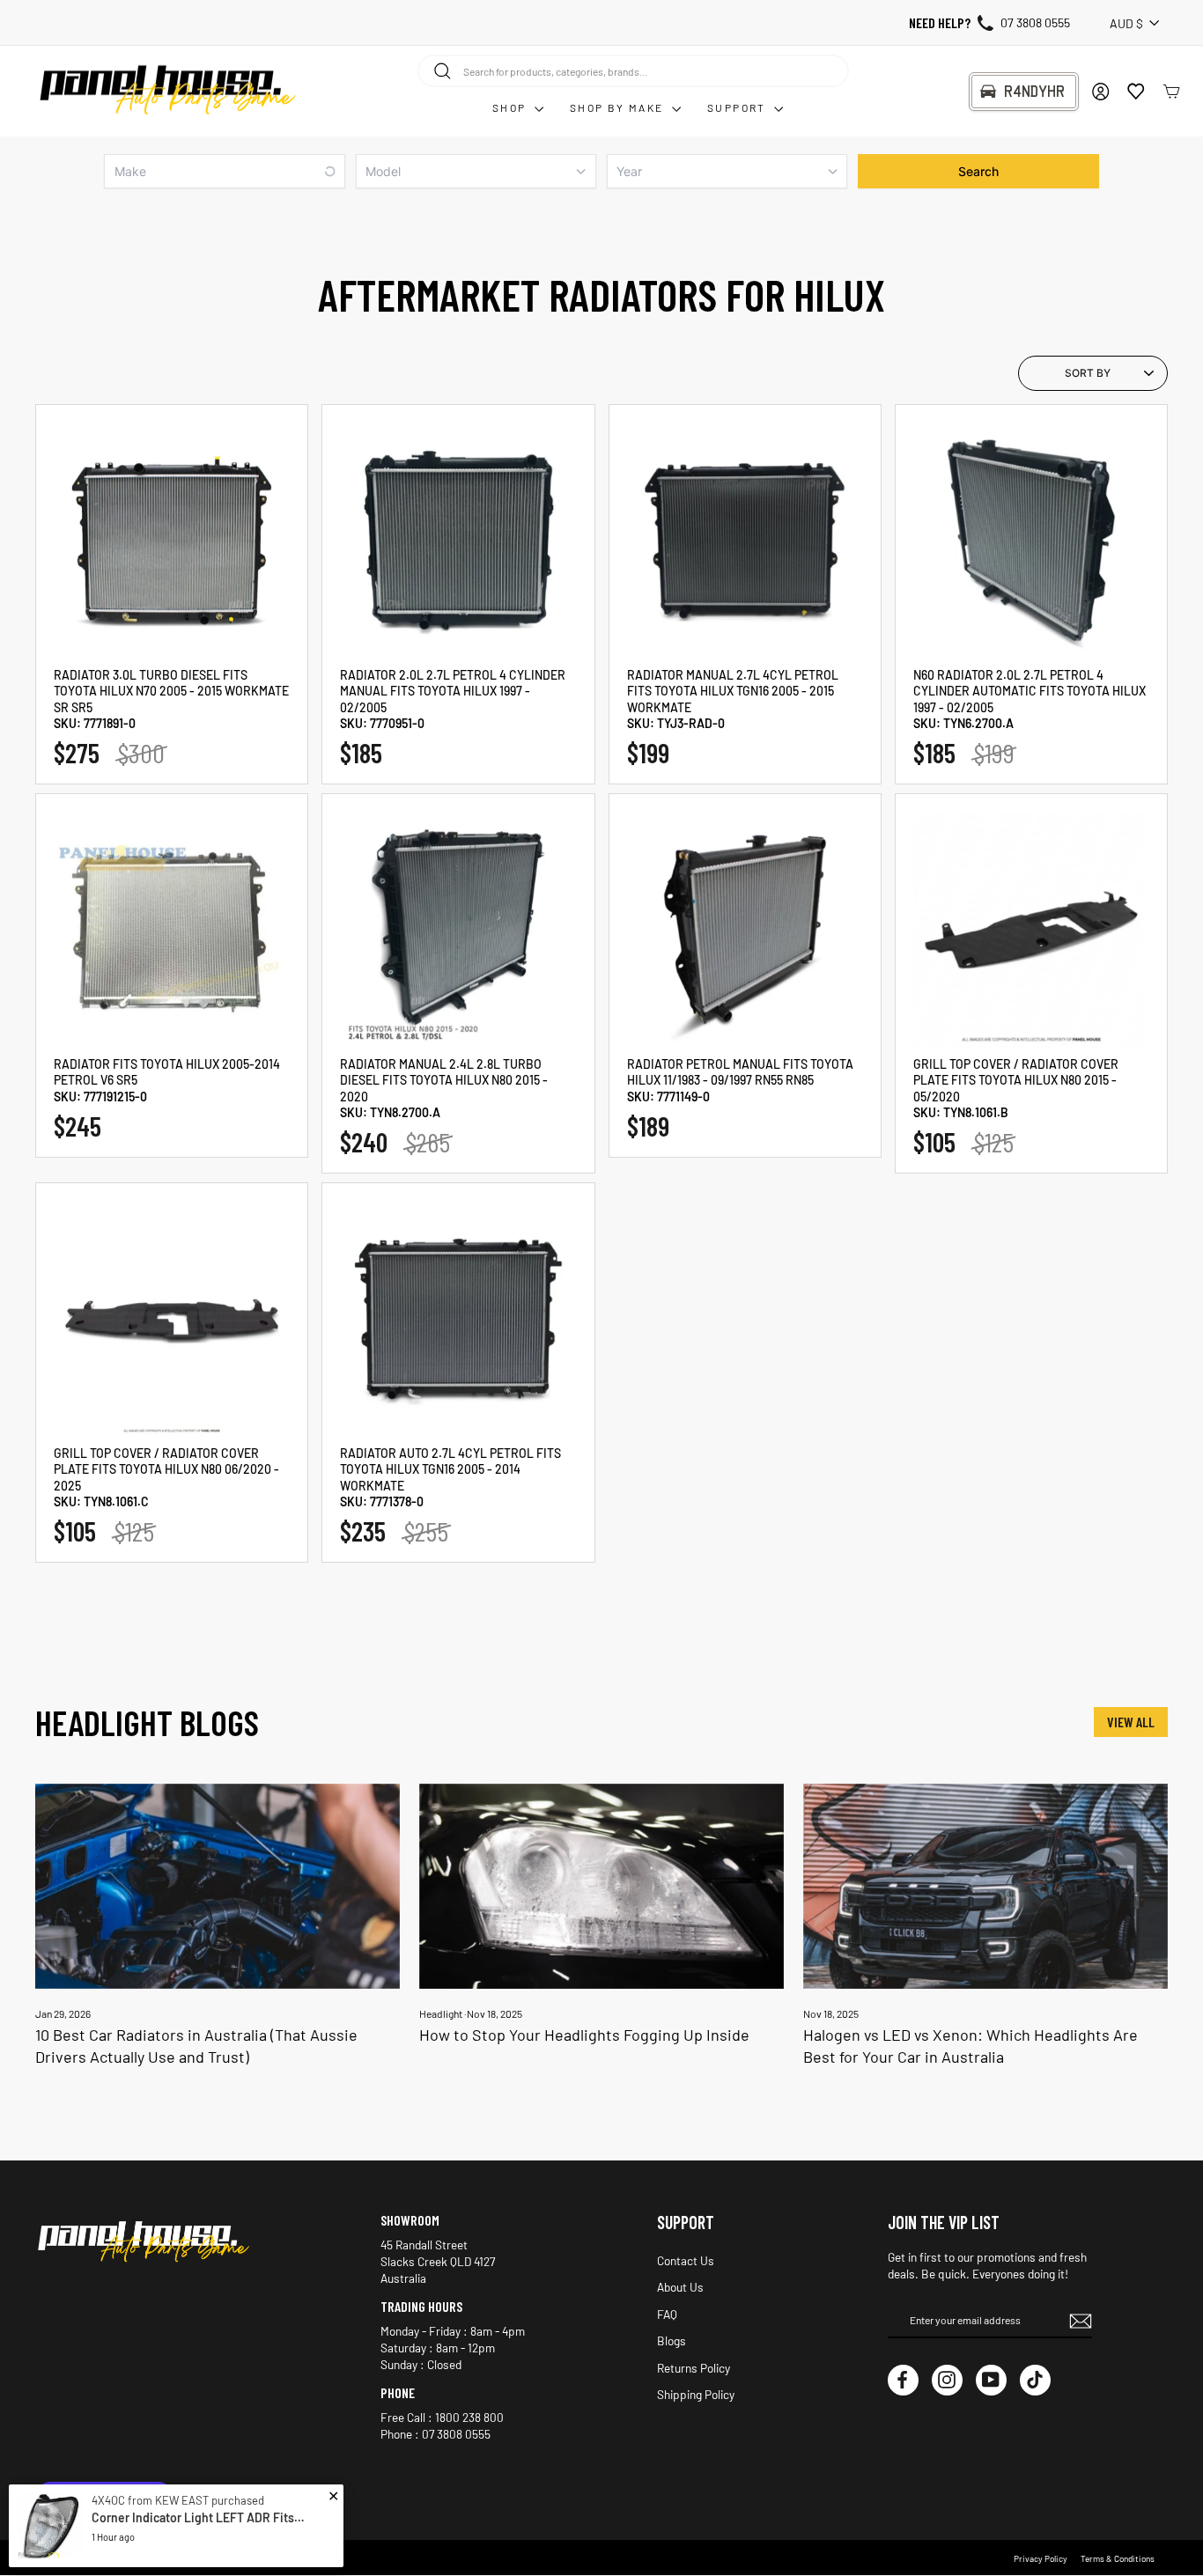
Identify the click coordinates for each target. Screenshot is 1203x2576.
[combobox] (633, 70)
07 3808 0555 (1035, 22)
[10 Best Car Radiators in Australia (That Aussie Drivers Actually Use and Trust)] (218, 1886)
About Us (680, 2287)
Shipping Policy (696, 2394)
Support (738, 107)
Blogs (672, 2340)
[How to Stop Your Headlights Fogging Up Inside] (601, 1886)
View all (1131, 1722)
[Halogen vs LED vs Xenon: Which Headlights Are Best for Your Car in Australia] (985, 1886)
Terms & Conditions (1118, 2558)
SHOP (511, 107)
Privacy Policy (1041, 2558)
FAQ (667, 2314)
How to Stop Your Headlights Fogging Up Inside (584, 2035)
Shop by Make (619, 107)
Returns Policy (694, 2368)
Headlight (441, 2013)
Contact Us (686, 2260)
